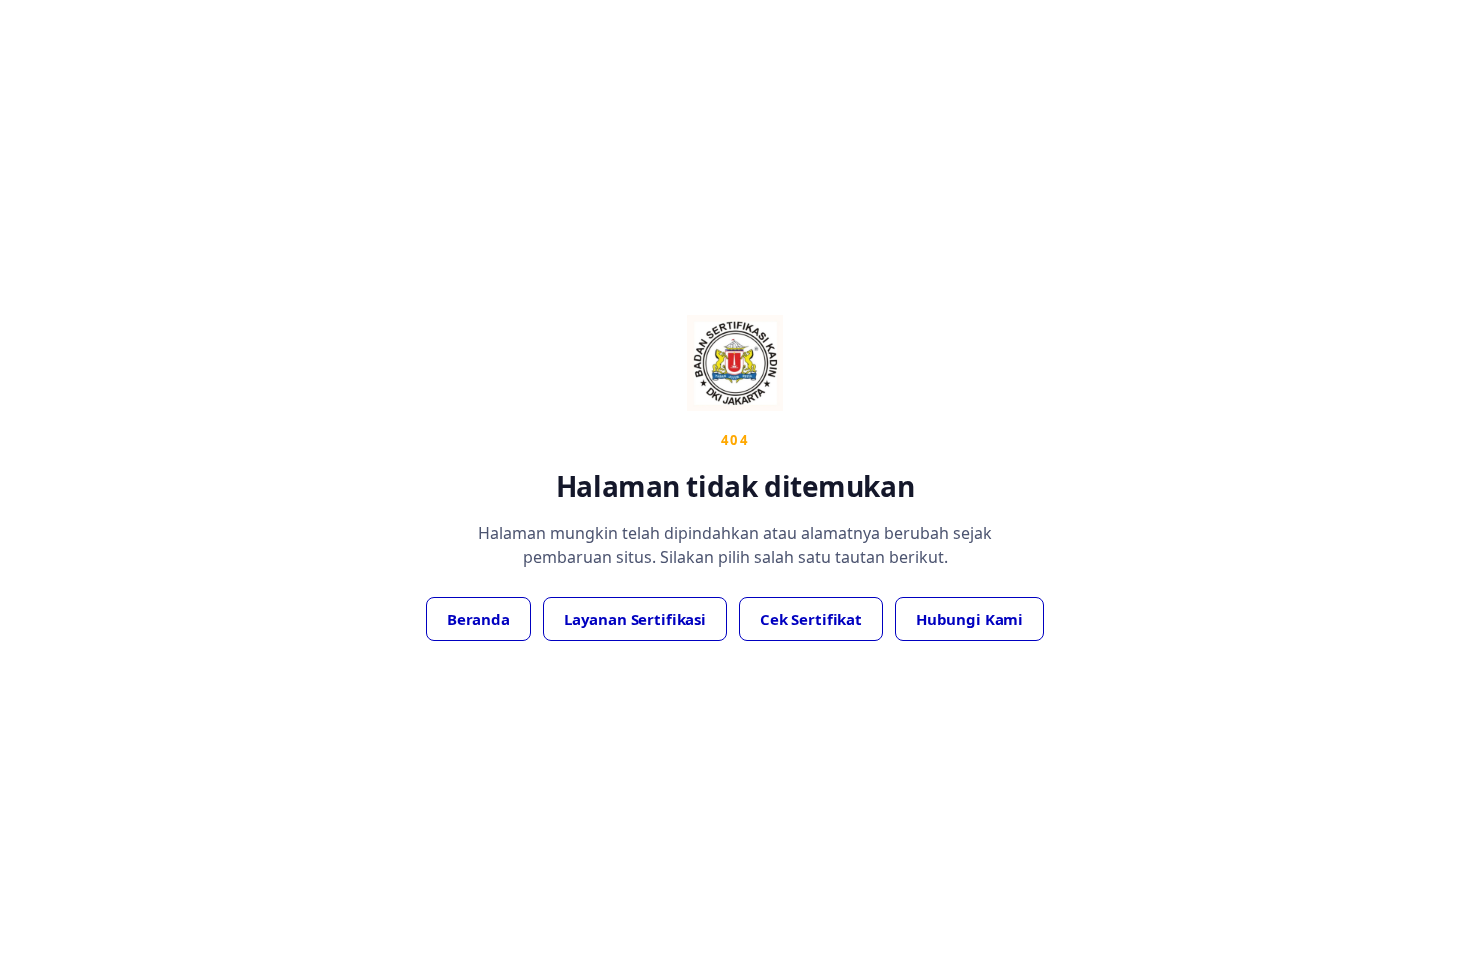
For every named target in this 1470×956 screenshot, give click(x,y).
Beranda (478, 619)
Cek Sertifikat (811, 619)
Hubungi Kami (969, 619)
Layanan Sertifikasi (635, 619)
